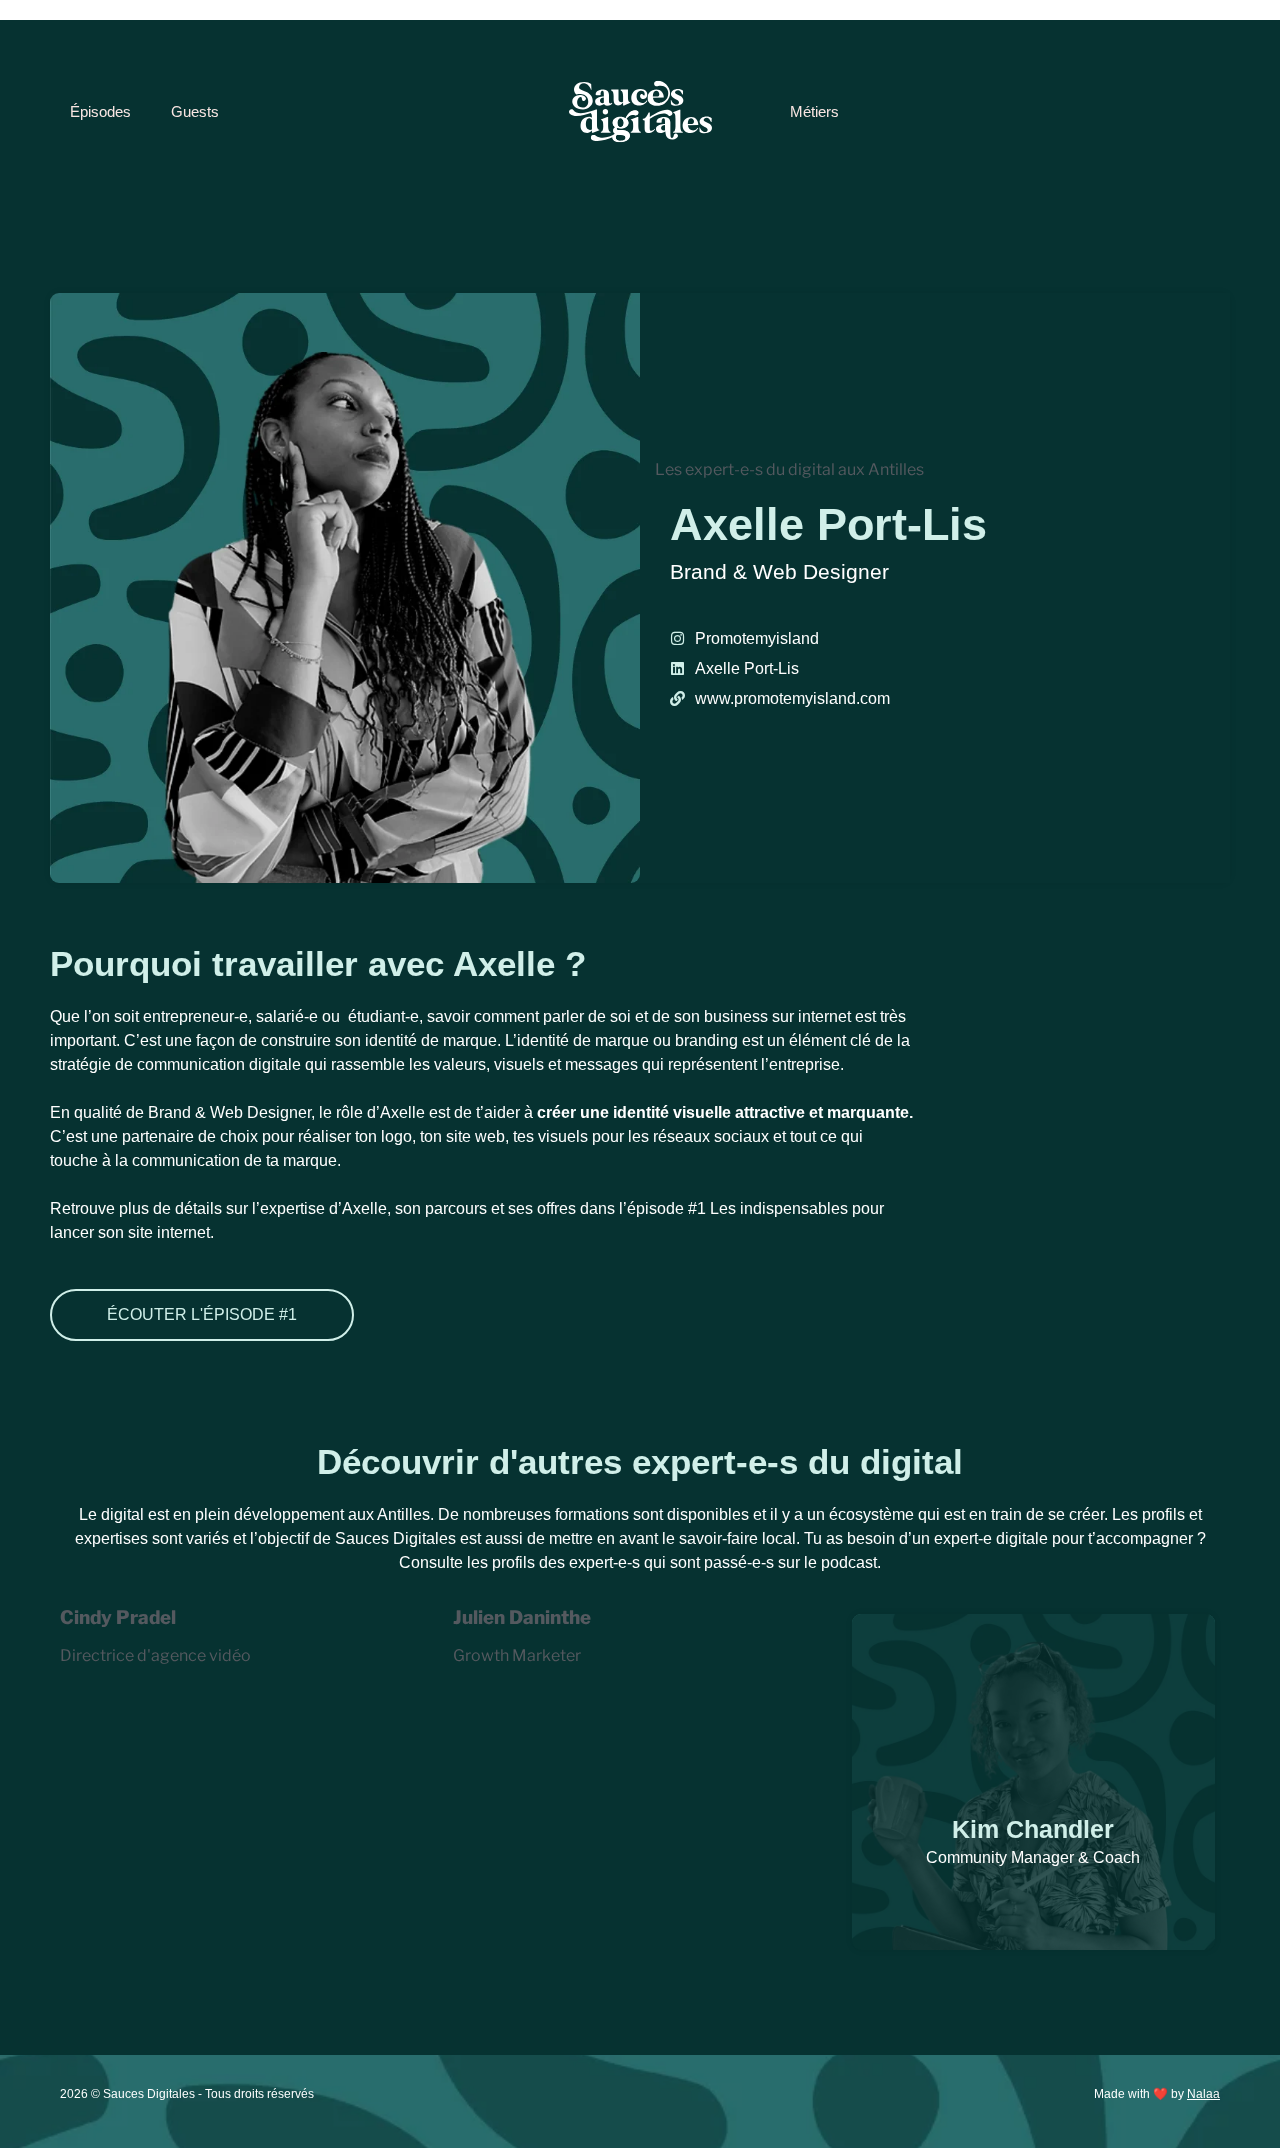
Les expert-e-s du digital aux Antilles (789, 469)
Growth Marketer (517, 1655)
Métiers (814, 111)
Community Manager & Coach (1033, 1857)
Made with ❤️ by (1157, 2094)
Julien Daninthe (522, 1617)
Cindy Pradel (118, 1617)
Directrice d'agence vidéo (155, 1655)
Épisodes (100, 111)
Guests (195, 111)
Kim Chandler (1033, 1829)
